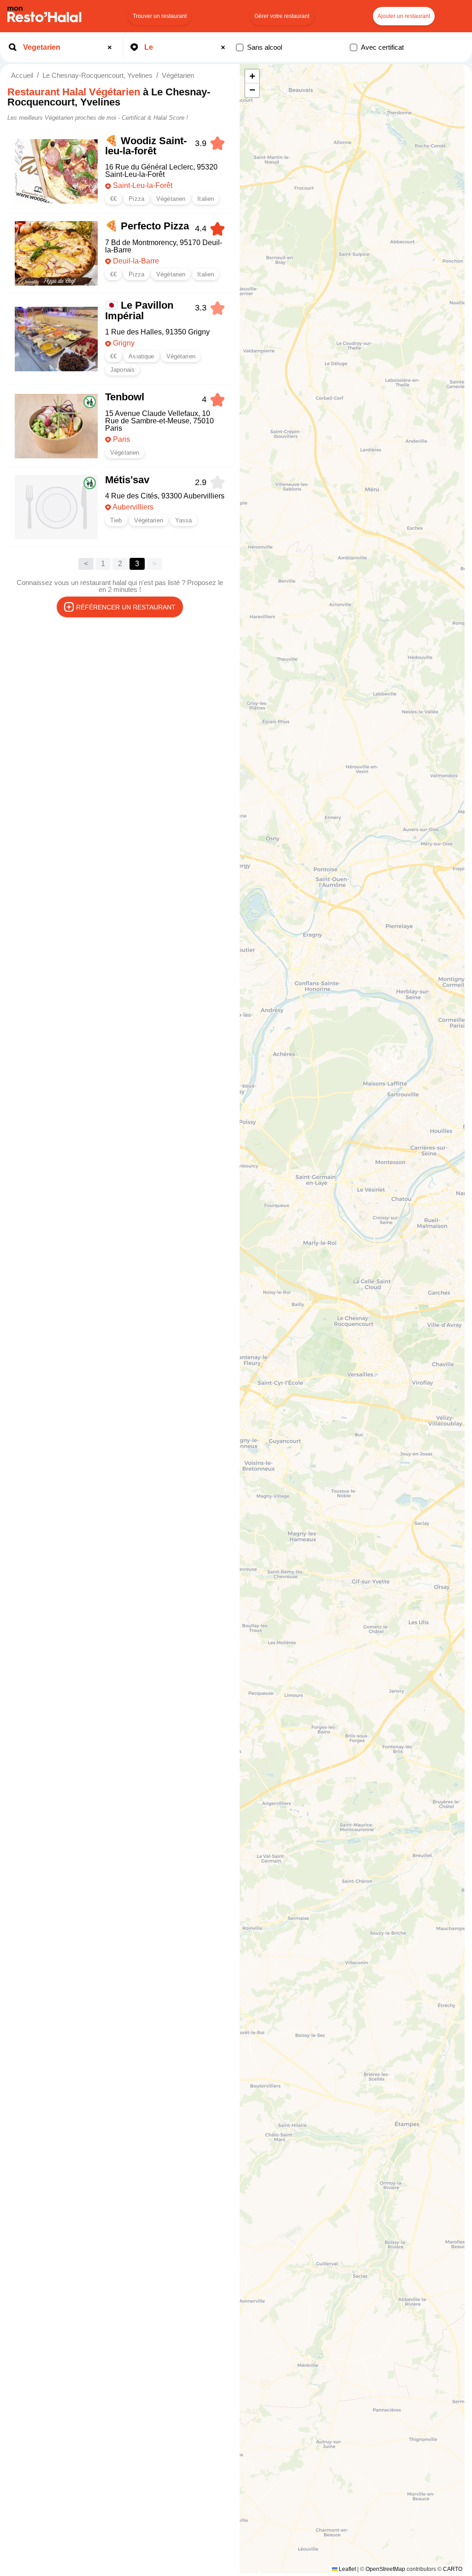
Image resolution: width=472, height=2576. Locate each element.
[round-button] (111, 47)
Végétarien (178, 75)
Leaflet (347, 2569)
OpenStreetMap (385, 2569)
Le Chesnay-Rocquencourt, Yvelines (97, 75)
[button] (252, 76)
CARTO (453, 2569)
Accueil (22, 75)
